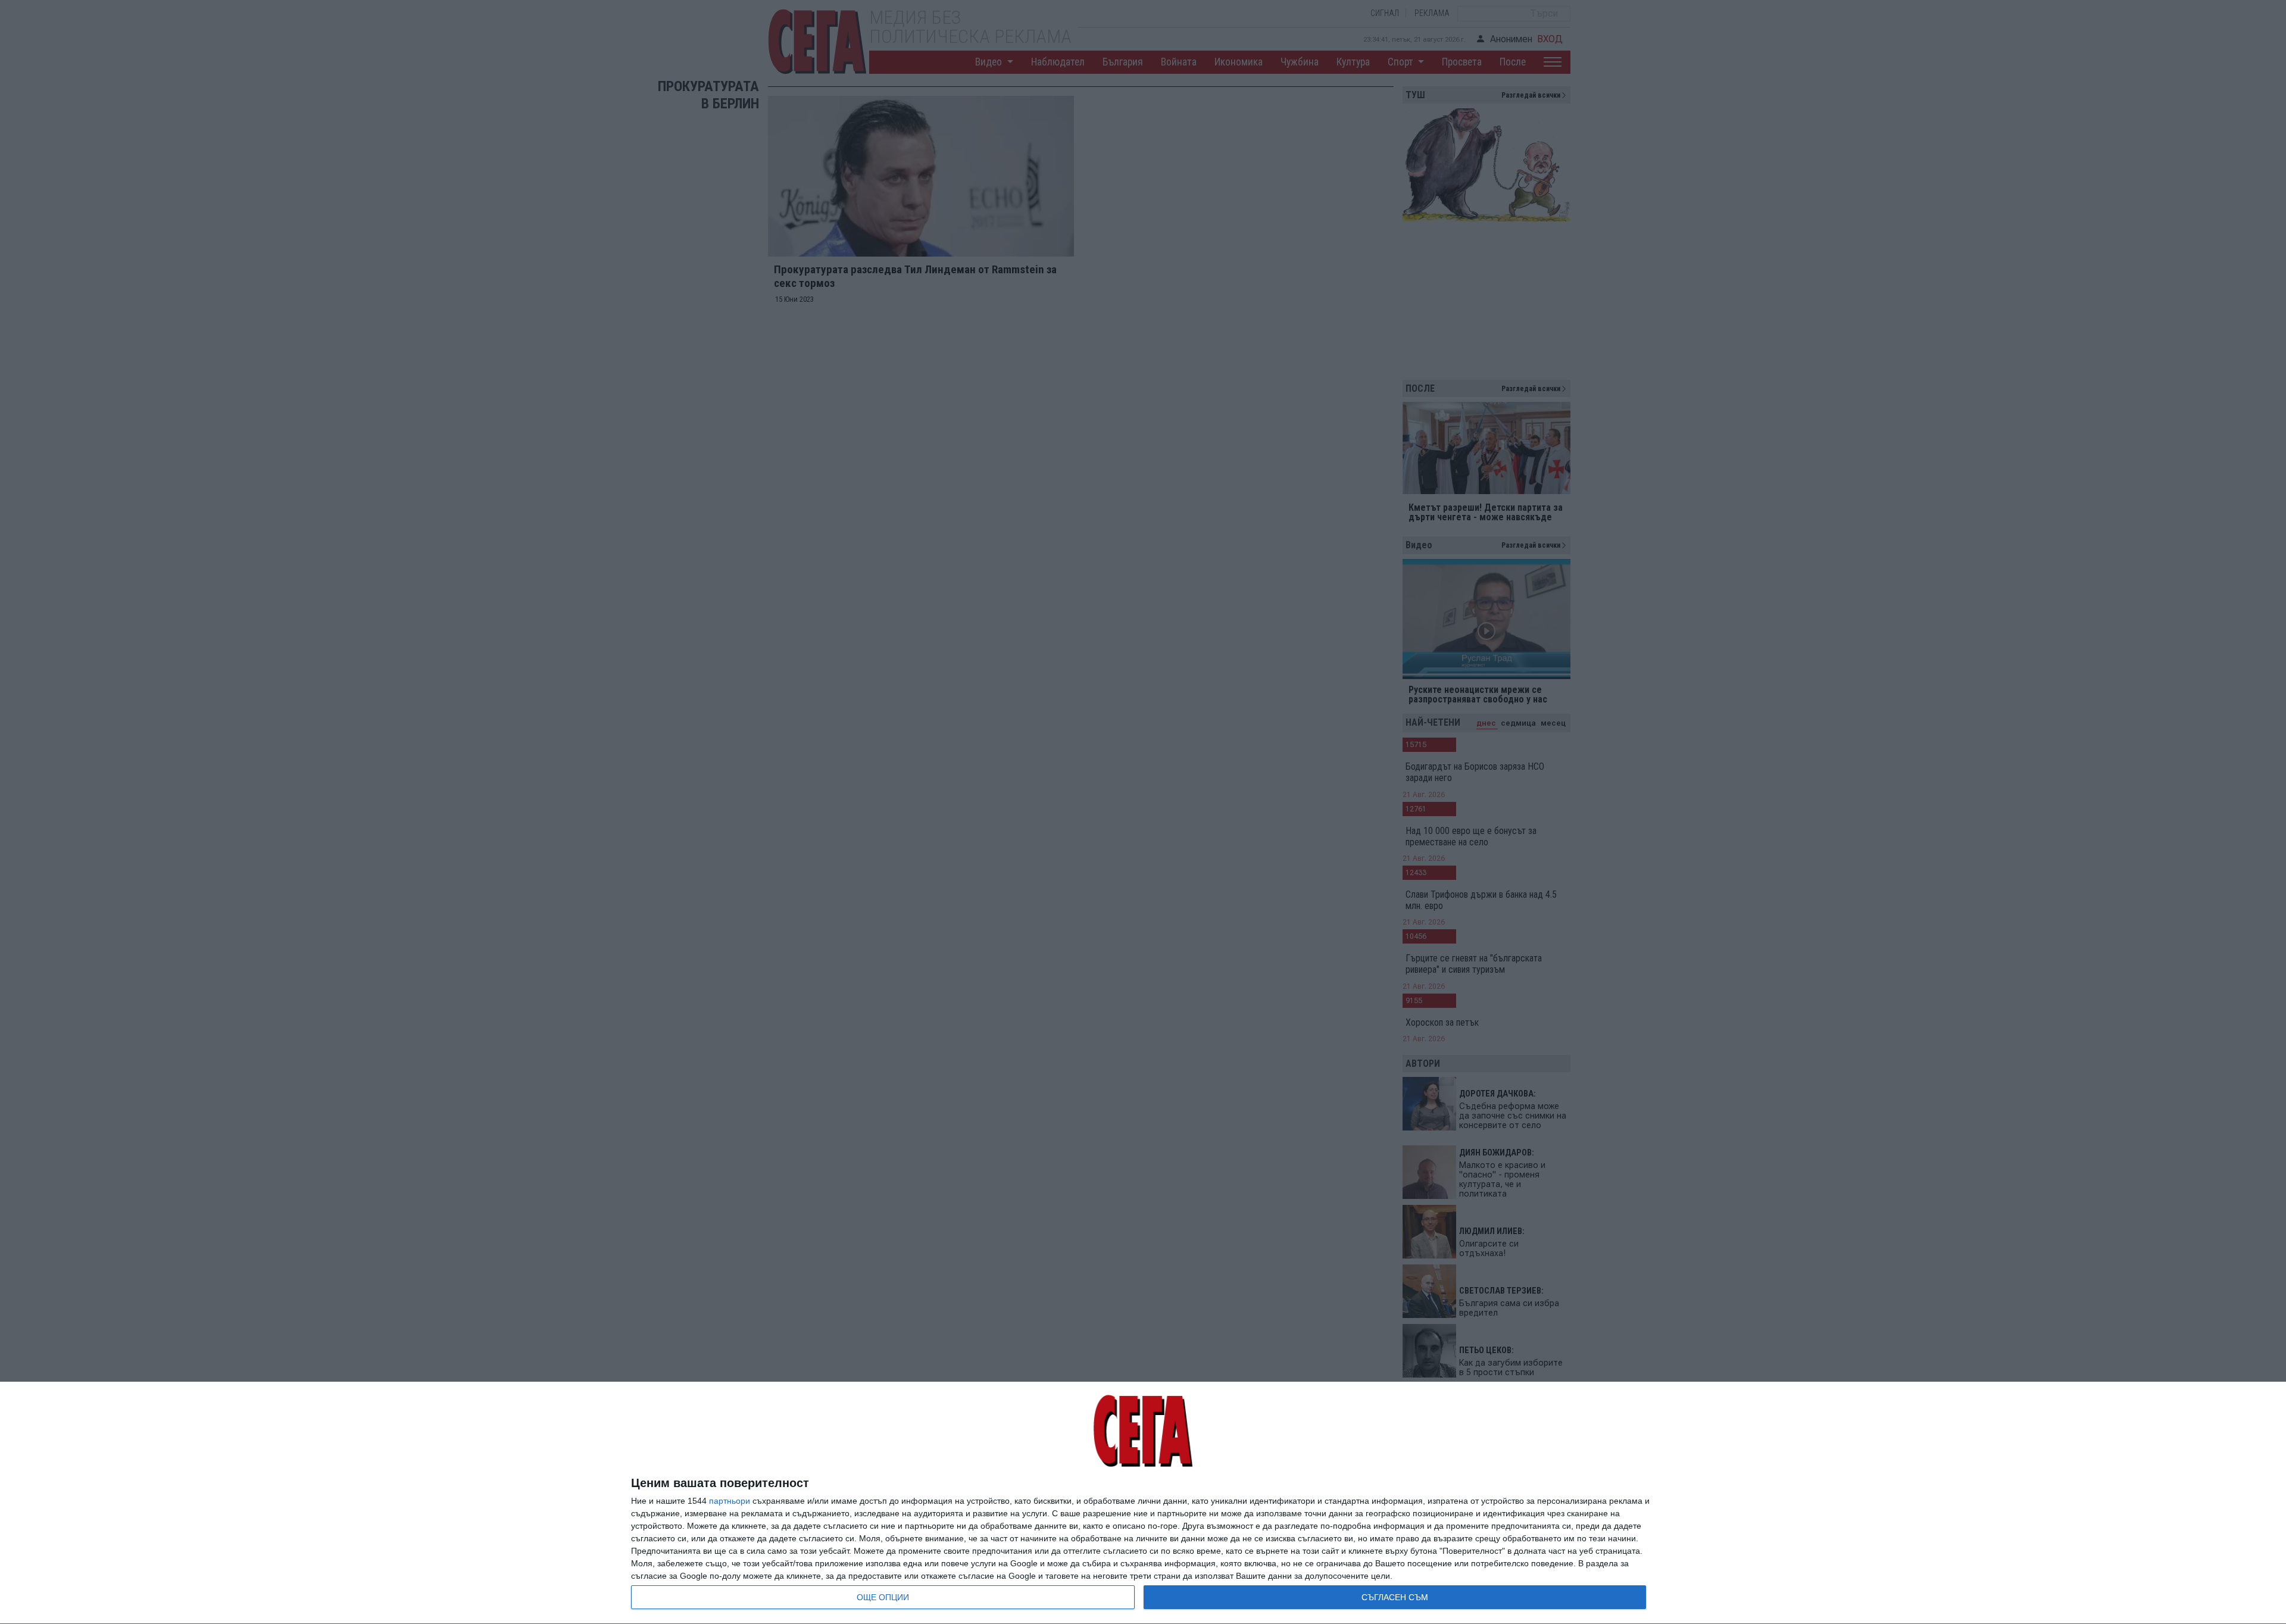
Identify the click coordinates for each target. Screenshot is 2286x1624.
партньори (730, 1501)
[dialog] (1143, 1503)
